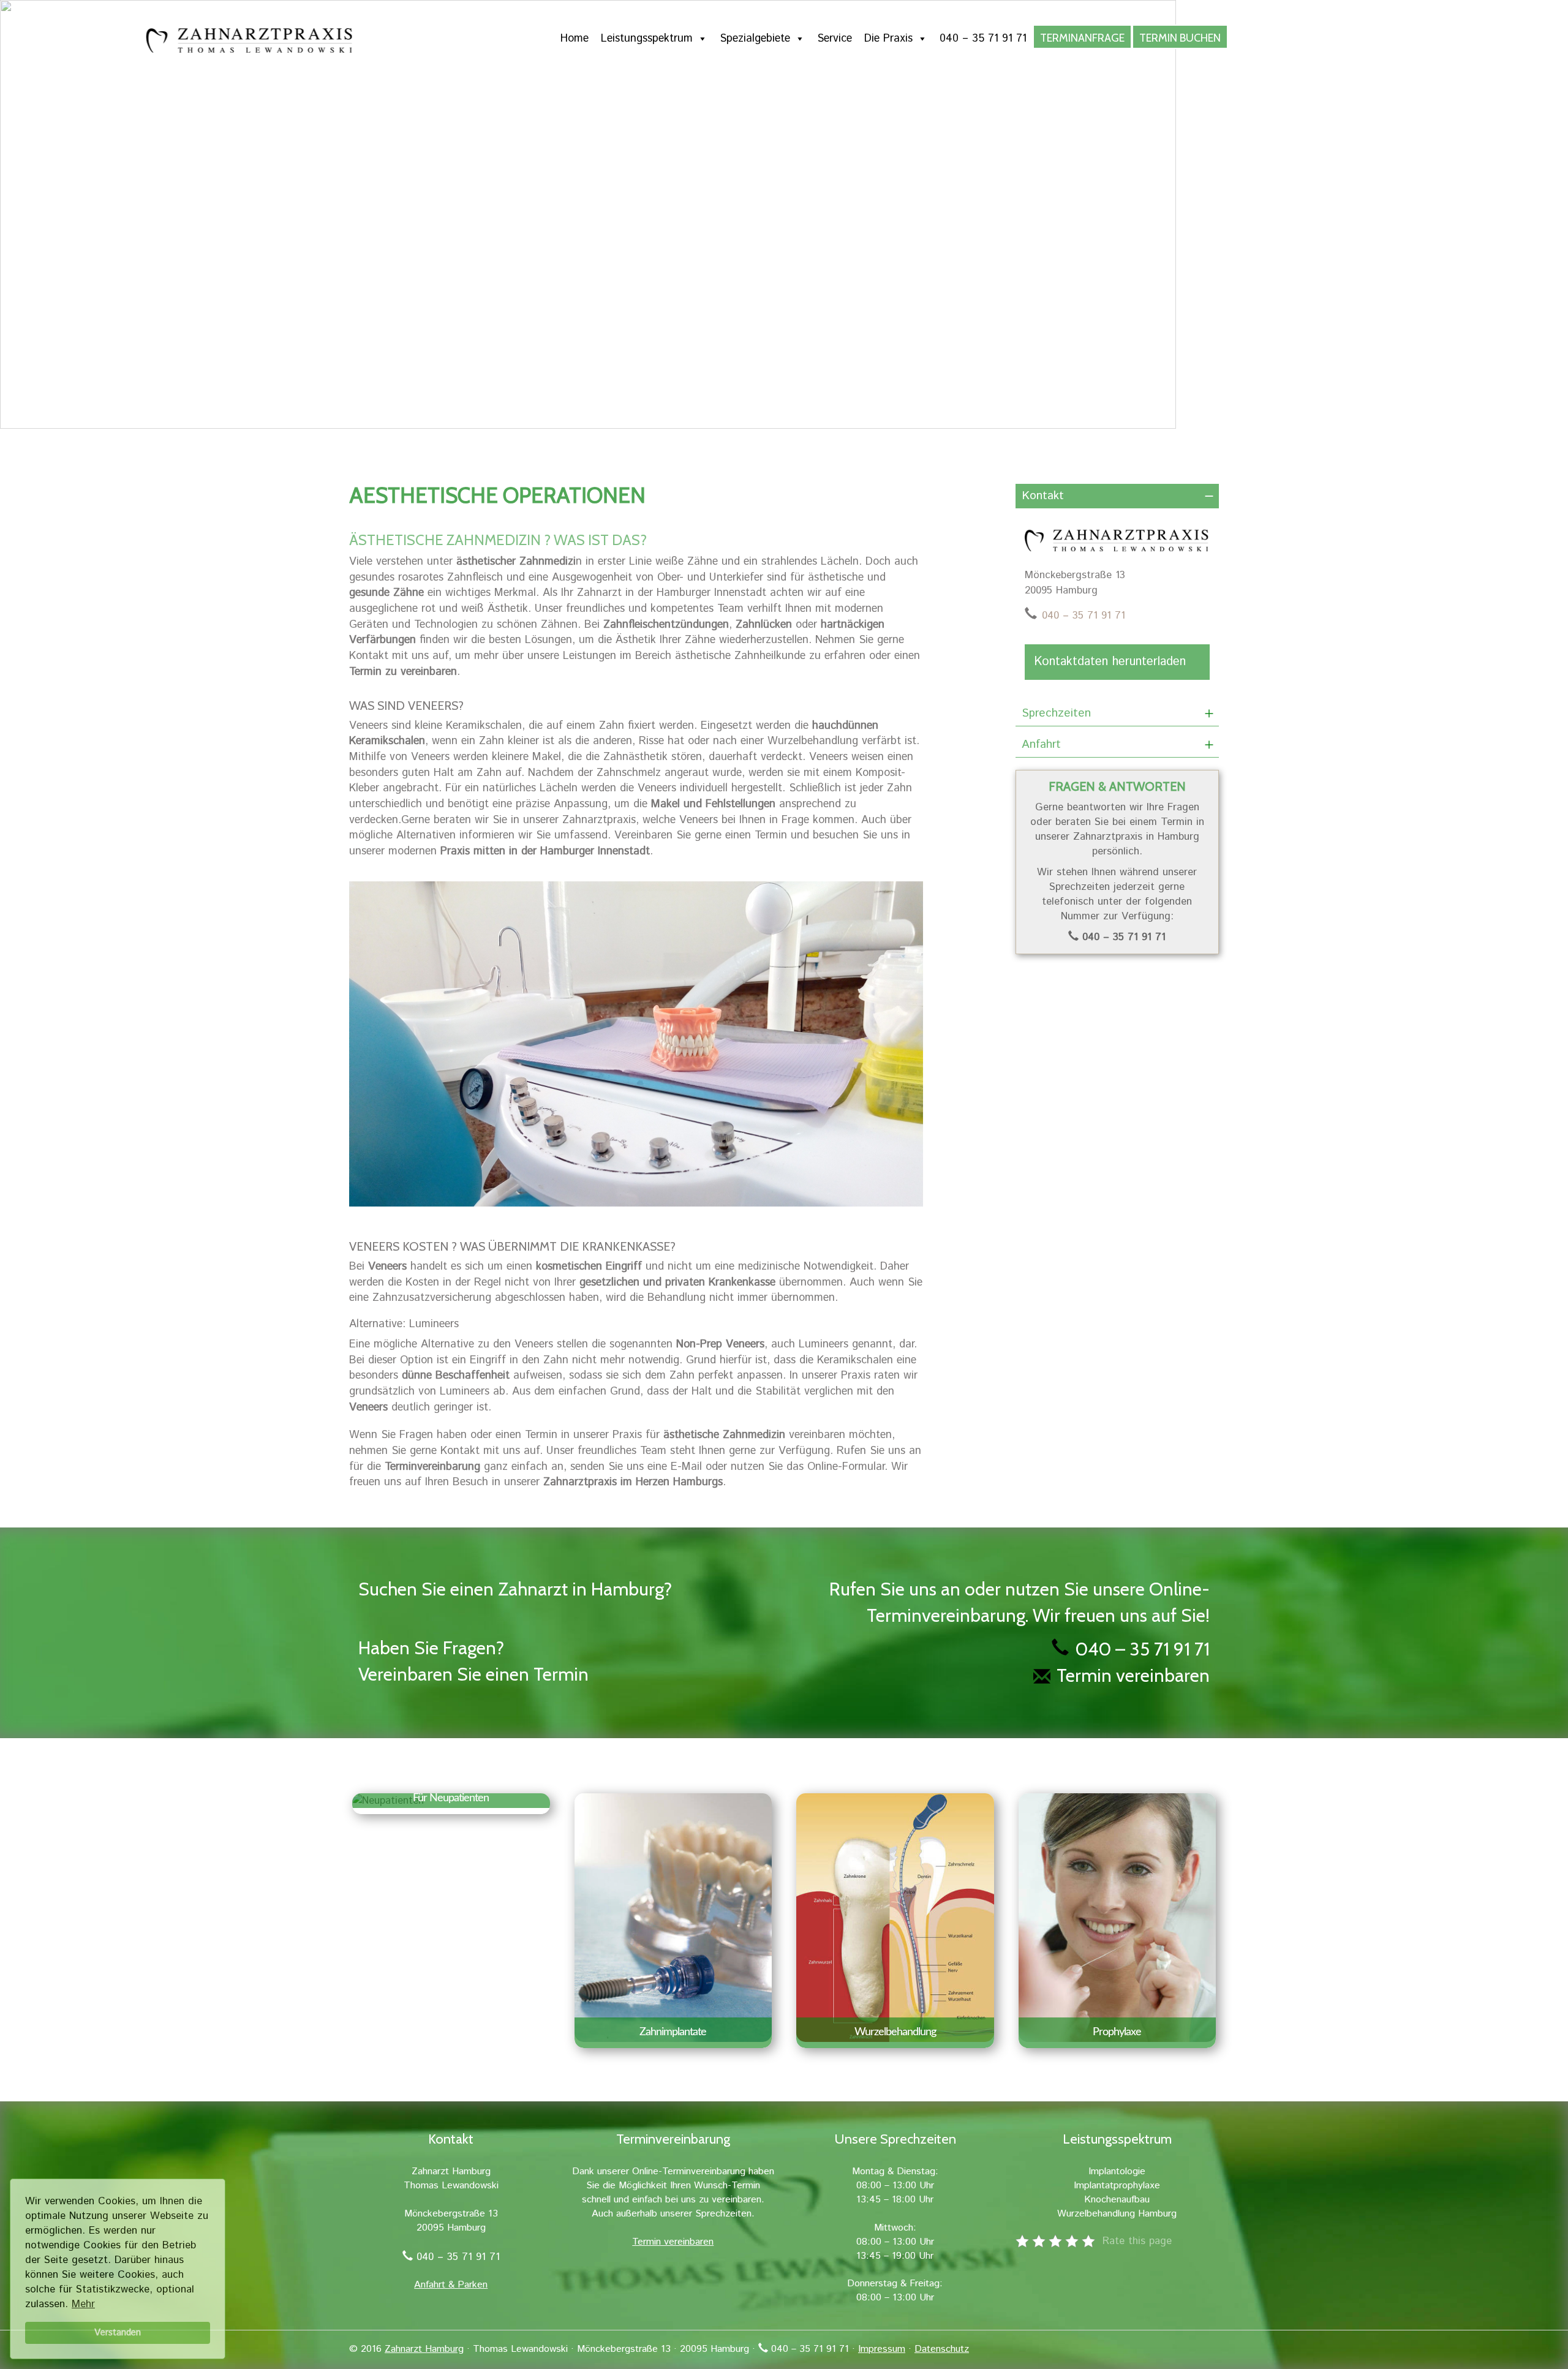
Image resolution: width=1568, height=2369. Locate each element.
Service (835, 39)
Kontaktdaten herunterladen (1110, 662)
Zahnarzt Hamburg (424, 2349)
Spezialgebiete (755, 39)
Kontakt (1043, 496)
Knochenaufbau (1117, 2200)
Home (575, 39)
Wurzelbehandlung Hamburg (1117, 2214)
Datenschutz (942, 2349)
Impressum (882, 2349)
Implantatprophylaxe (1117, 2186)
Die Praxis (888, 39)
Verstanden (118, 2333)
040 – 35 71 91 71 (983, 39)
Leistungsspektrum (647, 39)
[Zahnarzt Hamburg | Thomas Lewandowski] (459, 41)
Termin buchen (1180, 38)
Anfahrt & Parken (451, 2285)
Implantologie (1117, 2171)
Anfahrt (1041, 744)
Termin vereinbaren (1133, 1675)
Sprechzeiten (1056, 713)
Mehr (83, 2304)
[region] (784, 224)
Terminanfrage (1082, 38)
